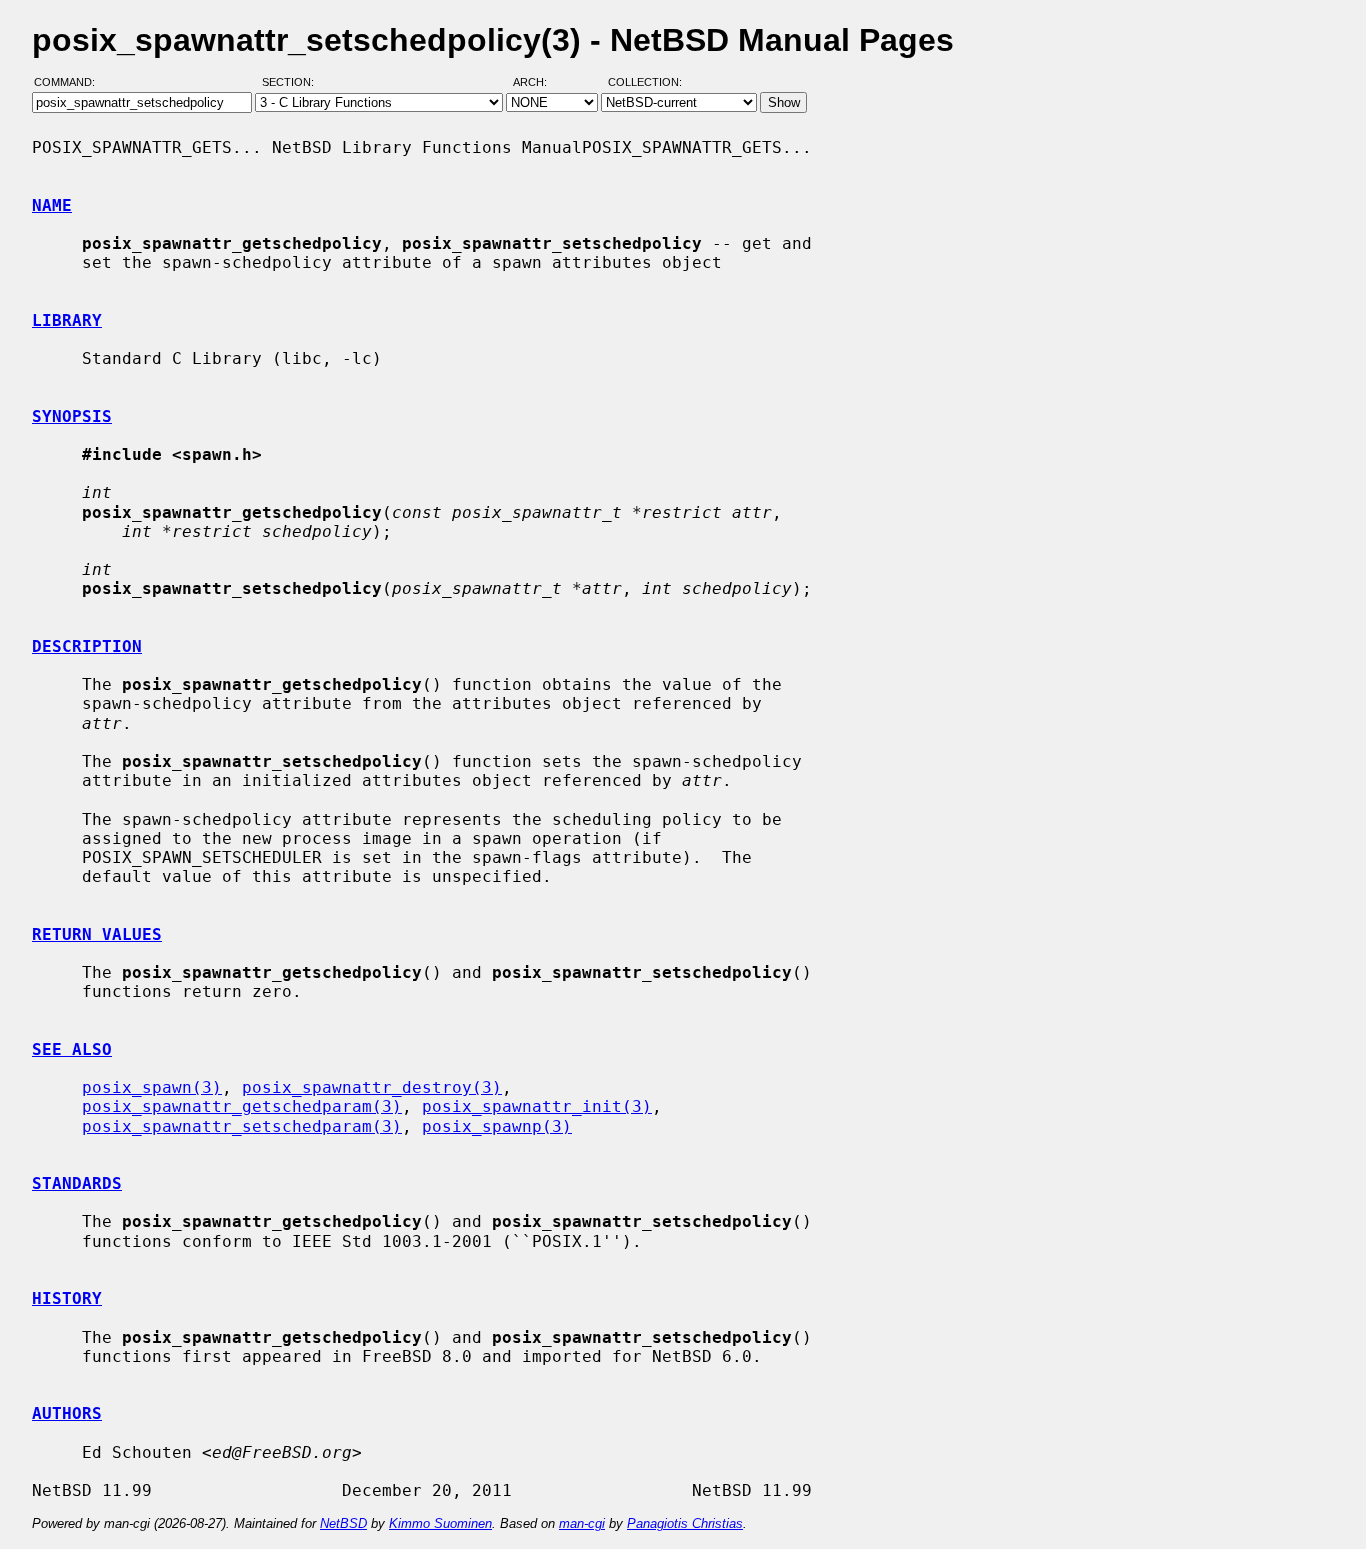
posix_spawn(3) (152, 1087)
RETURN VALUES (97, 934)
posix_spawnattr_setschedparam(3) (242, 1126)
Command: (70, 83)
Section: (292, 83)
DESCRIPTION (87, 646)
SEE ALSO (72, 1049)
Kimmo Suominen (440, 1523)
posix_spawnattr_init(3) (537, 1106)
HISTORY (67, 1298)
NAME (52, 205)
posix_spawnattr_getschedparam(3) (242, 1106)
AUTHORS (67, 1413)
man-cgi (582, 1523)
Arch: (539, 83)
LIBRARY (67, 320)
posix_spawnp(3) (497, 1126)
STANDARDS (77, 1183)
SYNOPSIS (72, 416)
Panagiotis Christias (685, 1523)
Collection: (645, 83)
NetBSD (343, 1523)
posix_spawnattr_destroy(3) (372, 1087)
